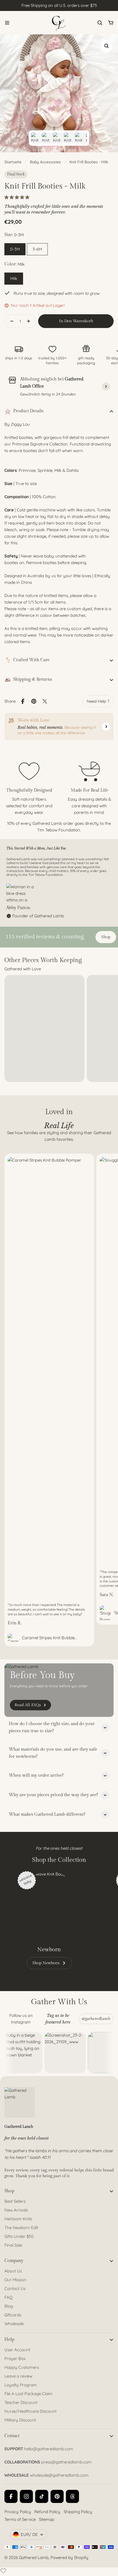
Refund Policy (47, 2512)
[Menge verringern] (10, 321)
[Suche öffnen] (100, 23)
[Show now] (106, 727)
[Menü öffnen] (7, 23)
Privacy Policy (18, 2512)
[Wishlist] (3, 2571)
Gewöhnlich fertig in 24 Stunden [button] (48, 394)
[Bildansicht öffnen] (106, 46)
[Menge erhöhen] (30, 321)
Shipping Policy (78, 2512)
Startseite (13, 162)
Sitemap (47, 2519)
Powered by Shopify (69, 2557)
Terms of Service (20, 2519)
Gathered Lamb (34, 2557)
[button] (17, 197)
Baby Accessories (45, 162)
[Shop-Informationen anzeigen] (106, 386)
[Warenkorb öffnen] (111, 23)
